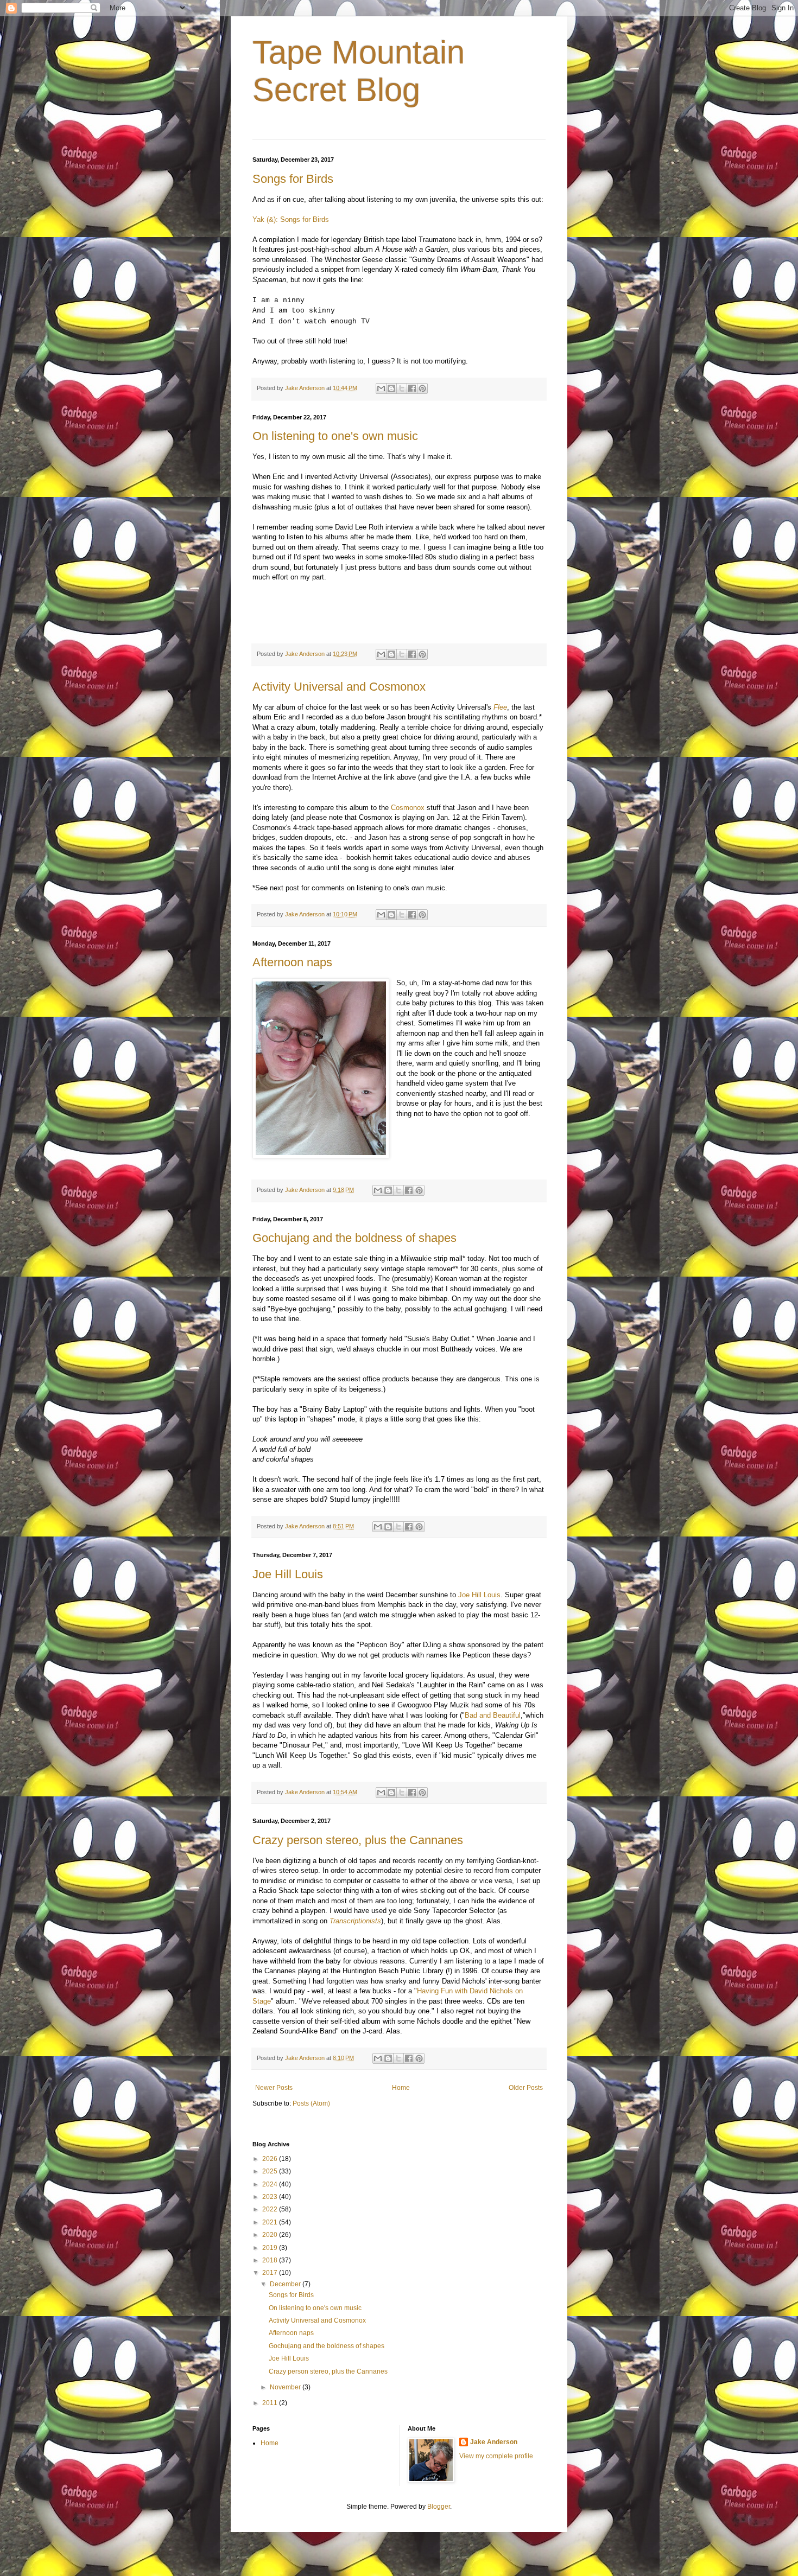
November (286, 2387)
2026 (271, 2159)
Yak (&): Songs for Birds (291, 219)
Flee (500, 707)
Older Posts (526, 2088)
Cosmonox (408, 808)
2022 (271, 2209)
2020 (271, 2235)
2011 (271, 2403)
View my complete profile (496, 2456)
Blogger (439, 2507)
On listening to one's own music (335, 436)
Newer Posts (274, 2088)
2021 (271, 2222)
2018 (271, 2260)
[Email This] (381, 388)
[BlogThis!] (391, 388)
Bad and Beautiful (493, 1715)
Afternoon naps (292, 962)
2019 (271, 2248)
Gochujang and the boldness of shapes (354, 1238)
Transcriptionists (355, 1921)
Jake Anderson (494, 2442)
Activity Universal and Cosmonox (339, 687)
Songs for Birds (293, 179)
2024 (271, 2184)
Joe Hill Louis (288, 1574)
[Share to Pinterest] (422, 388)
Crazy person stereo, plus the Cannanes (358, 1840)
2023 (271, 2197)
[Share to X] (402, 388)
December (286, 2284)
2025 (271, 2171)
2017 (271, 2273)
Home (401, 2088)
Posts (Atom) (311, 2103)
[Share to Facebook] (412, 388)
